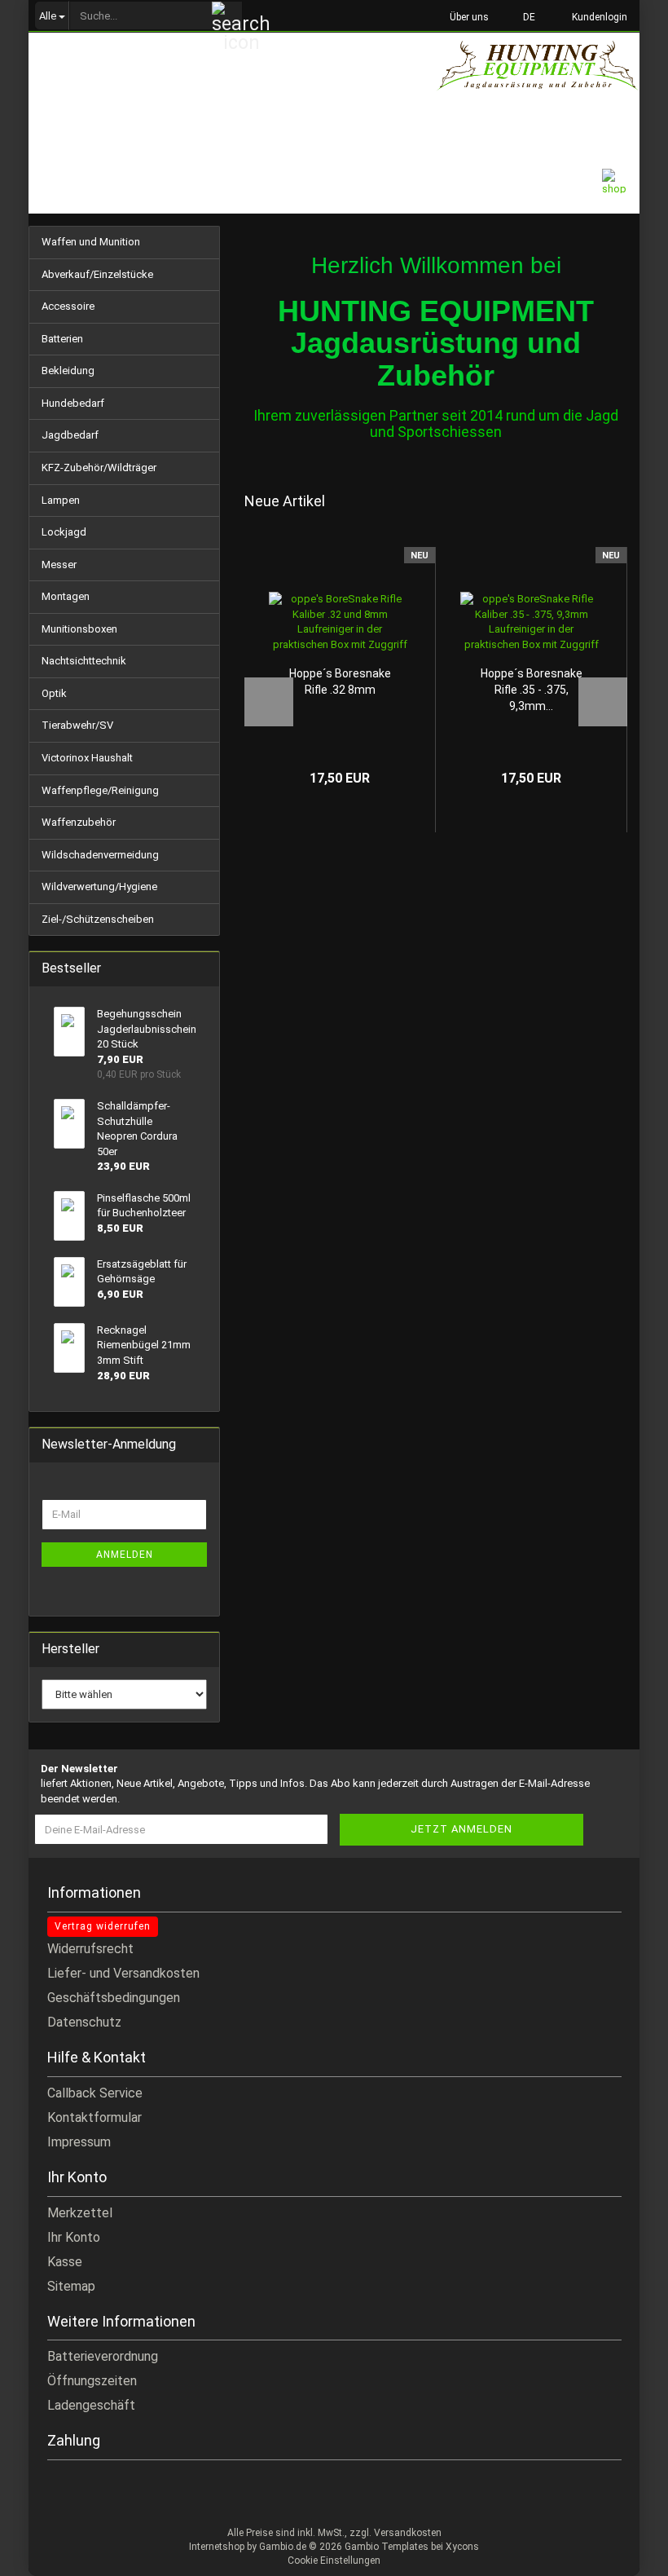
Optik (54, 693)
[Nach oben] (623, 2552)
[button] (524, 16)
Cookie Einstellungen (334, 2561)
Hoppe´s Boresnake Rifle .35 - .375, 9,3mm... (532, 690)
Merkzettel (80, 2213)
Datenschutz (84, 2022)
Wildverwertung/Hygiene (99, 887)
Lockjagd (64, 532)
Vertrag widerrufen (103, 1926)
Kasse (65, 2262)
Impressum (79, 2142)
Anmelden (125, 1555)
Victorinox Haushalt (87, 758)
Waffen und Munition (91, 242)
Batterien (62, 339)
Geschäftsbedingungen (114, 1998)
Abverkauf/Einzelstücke (97, 274)
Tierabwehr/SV (77, 725)
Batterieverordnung (103, 2356)
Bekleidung (68, 371)
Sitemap (71, 2286)
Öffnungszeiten (92, 2381)
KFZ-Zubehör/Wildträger (99, 468)
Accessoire (68, 306)
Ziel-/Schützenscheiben (98, 919)
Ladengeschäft (91, 2405)
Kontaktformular (94, 2117)
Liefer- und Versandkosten (123, 1973)
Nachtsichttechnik (84, 661)
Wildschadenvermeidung (100, 855)
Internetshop (217, 2547)
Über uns (468, 17)
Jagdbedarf (70, 435)
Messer (59, 565)
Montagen (66, 596)
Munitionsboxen (79, 629)
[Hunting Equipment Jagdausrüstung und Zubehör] (538, 77)
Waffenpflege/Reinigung (100, 790)
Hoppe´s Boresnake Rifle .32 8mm (340, 681)
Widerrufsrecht (90, 1949)
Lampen (61, 500)
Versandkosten (408, 2533)
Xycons (462, 2547)
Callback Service (95, 2093)
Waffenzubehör (79, 822)
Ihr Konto (74, 2237)
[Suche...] (227, 16)
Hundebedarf (73, 403)
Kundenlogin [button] (597, 17)
